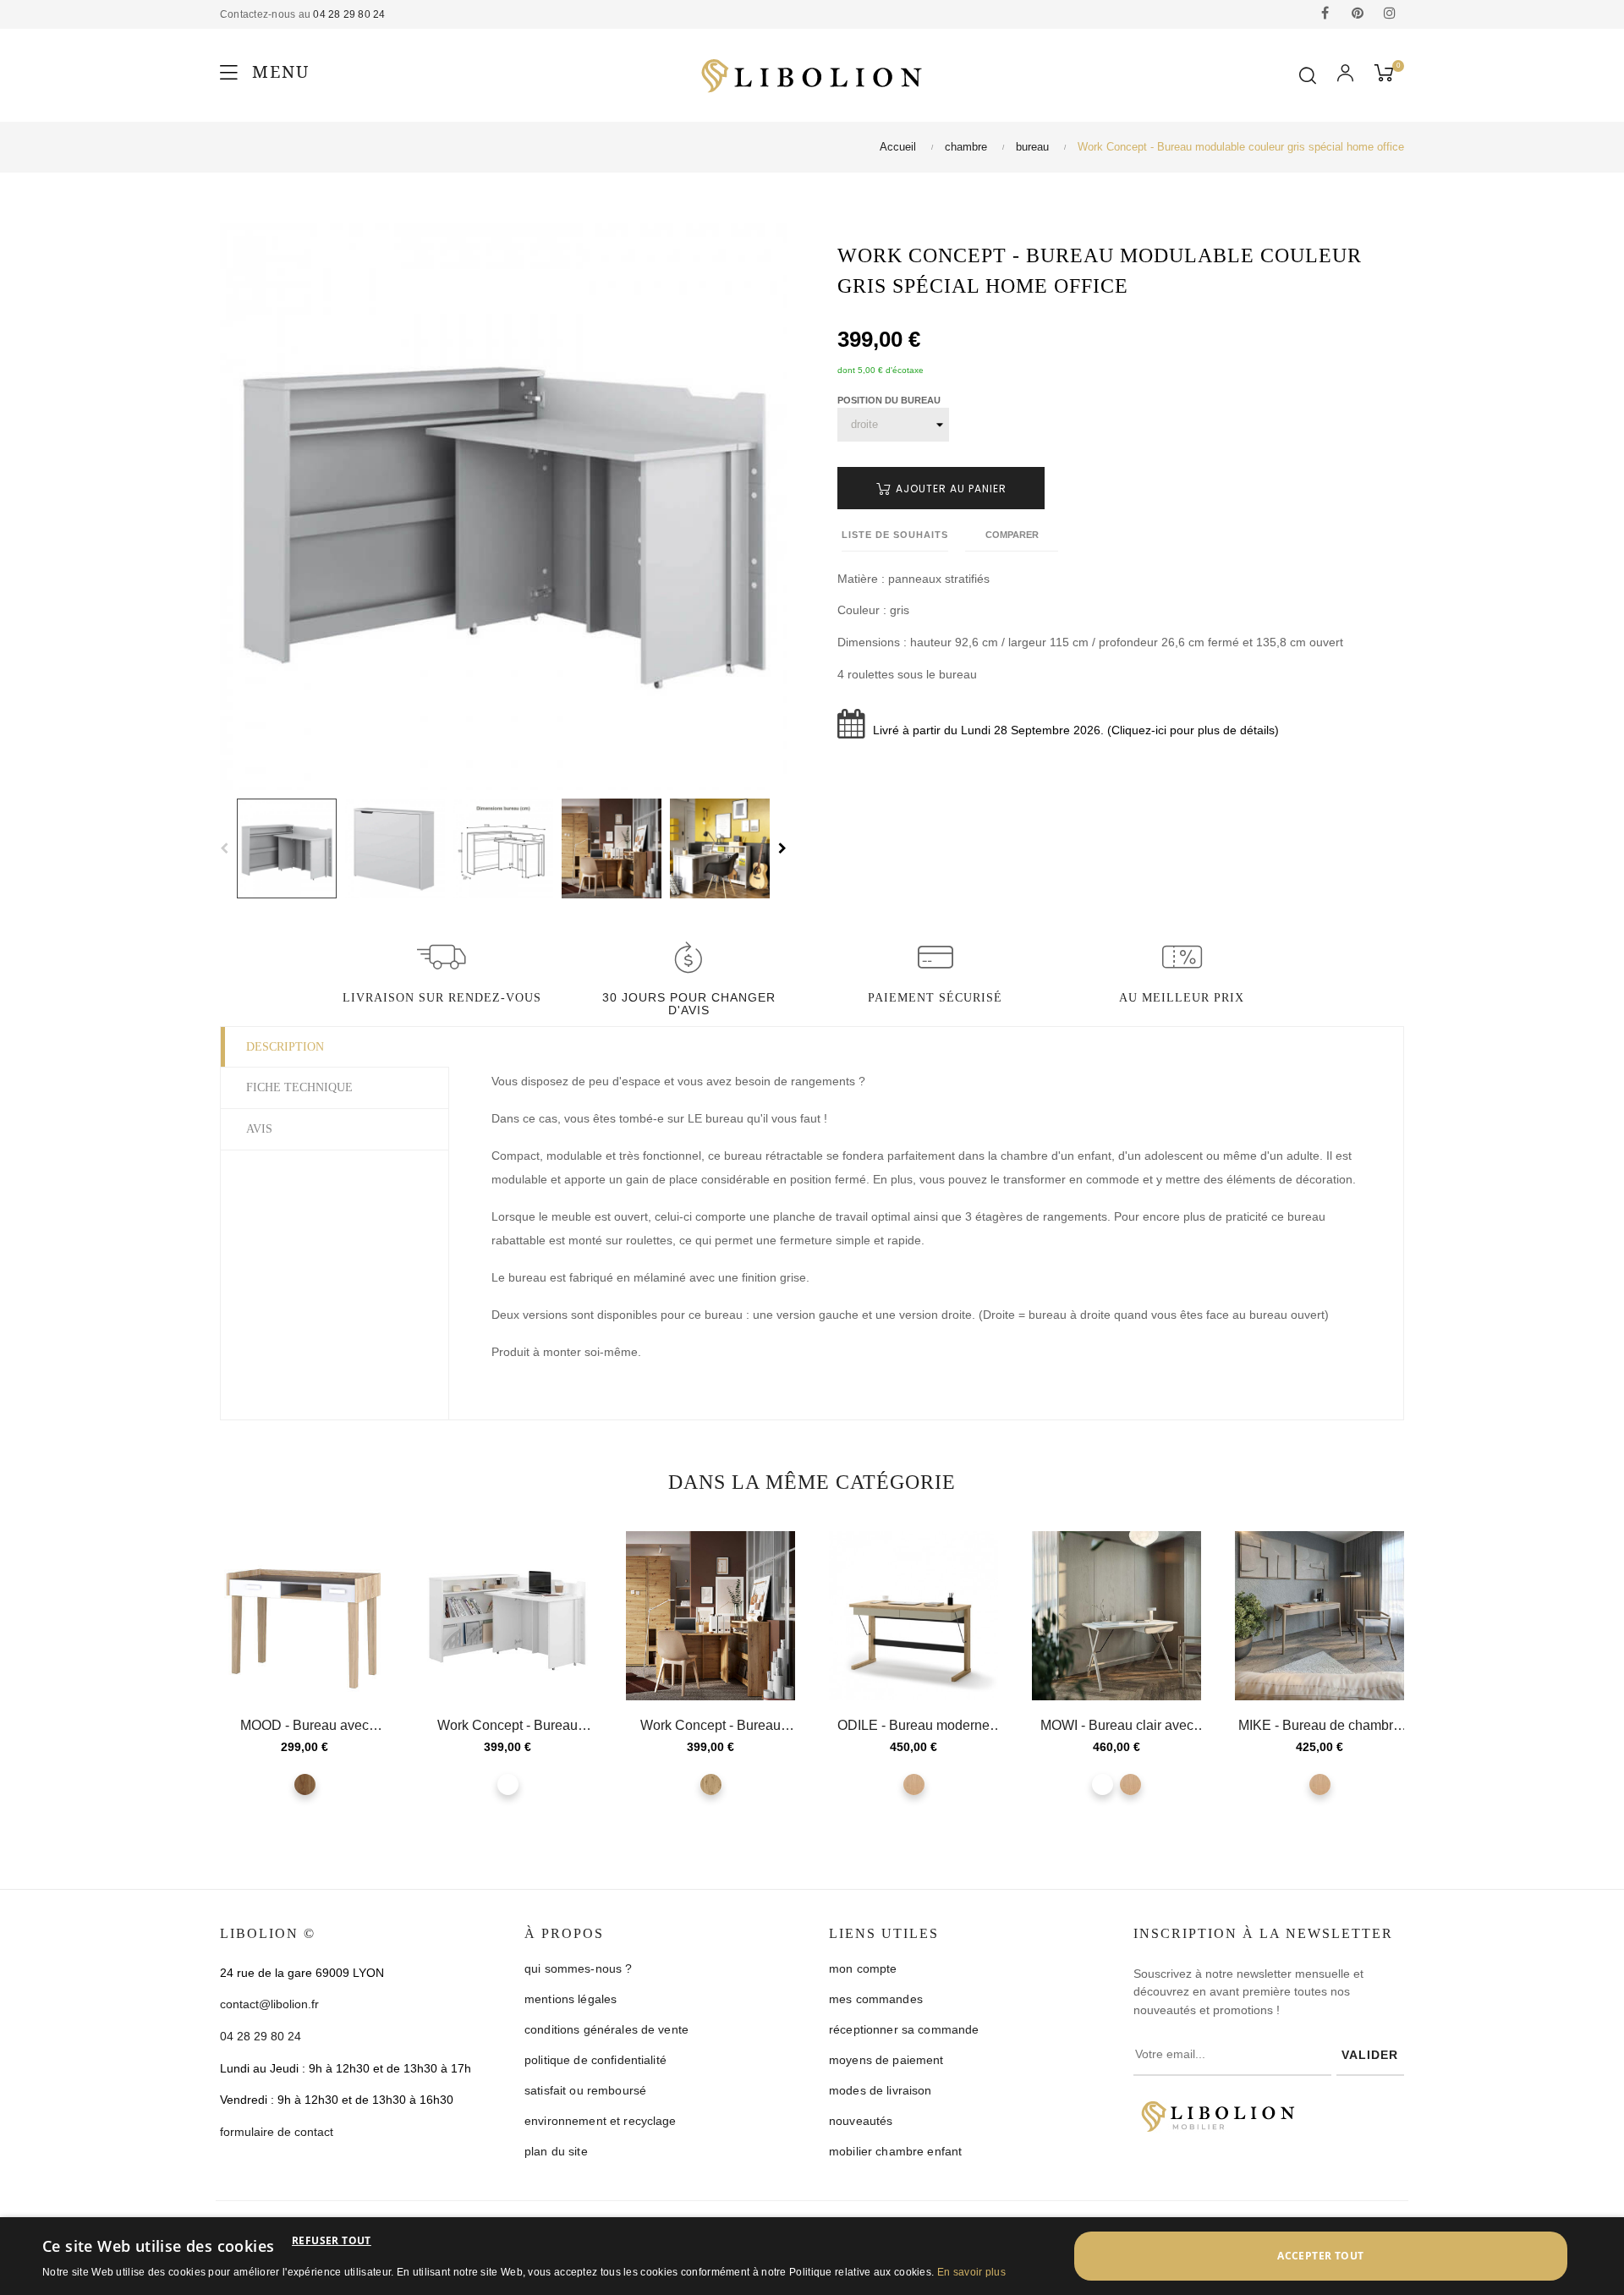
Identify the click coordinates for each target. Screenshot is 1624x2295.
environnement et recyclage (601, 2121)
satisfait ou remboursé (585, 2090)
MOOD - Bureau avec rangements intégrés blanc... (304, 1726)
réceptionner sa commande (904, 2029)
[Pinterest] (1358, 14)
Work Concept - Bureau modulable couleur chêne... (710, 1726)
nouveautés (861, 2121)
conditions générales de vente (606, 2029)
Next (782, 848)
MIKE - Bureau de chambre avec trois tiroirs (1319, 1726)
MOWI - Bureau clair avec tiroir (1117, 1726)
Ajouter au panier (949, 489)
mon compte (863, 1968)
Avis (259, 1129)
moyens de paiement (886, 2060)
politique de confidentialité (595, 2060)
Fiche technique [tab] (299, 1087)
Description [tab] (285, 1047)
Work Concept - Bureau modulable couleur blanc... (508, 1726)
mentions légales (571, 1999)
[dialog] (812, 2256)
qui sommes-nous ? (578, 1968)
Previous (224, 848)
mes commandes (876, 1999)
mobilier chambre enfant (895, 2151)
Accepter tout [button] (1320, 2256)
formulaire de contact (277, 2132)
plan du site (556, 2151)
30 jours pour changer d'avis (689, 1004)
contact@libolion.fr (269, 2004)
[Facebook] (1325, 14)
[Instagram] (1390, 14)
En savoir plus (971, 2272)
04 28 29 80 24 (349, 14)
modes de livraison (881, 2090)
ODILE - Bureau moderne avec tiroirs (913, 1726)
